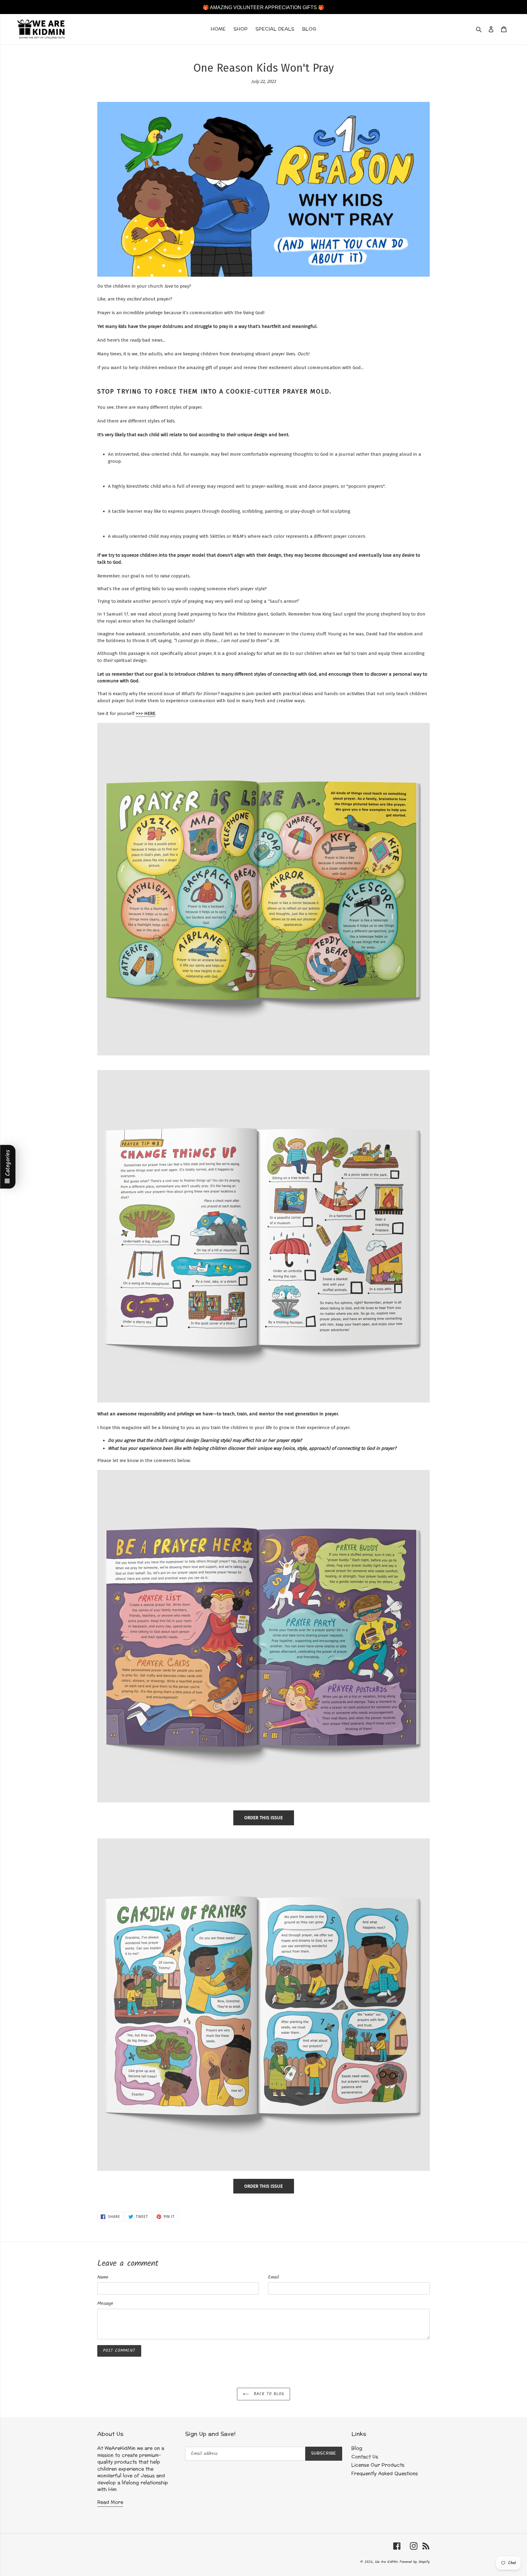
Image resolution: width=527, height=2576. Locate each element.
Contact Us (365, 2457)
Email (274, 2278)
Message (105, 2304)
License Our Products (378, 2465)
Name (103, 2278)
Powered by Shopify (415, 2562)
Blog (357, 2448)
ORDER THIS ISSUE (263, 1818)
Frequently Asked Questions (385, 2474)
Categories (8, 1163)
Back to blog (268, 2394)
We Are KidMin (386, 2562)
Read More (110, 2502)
